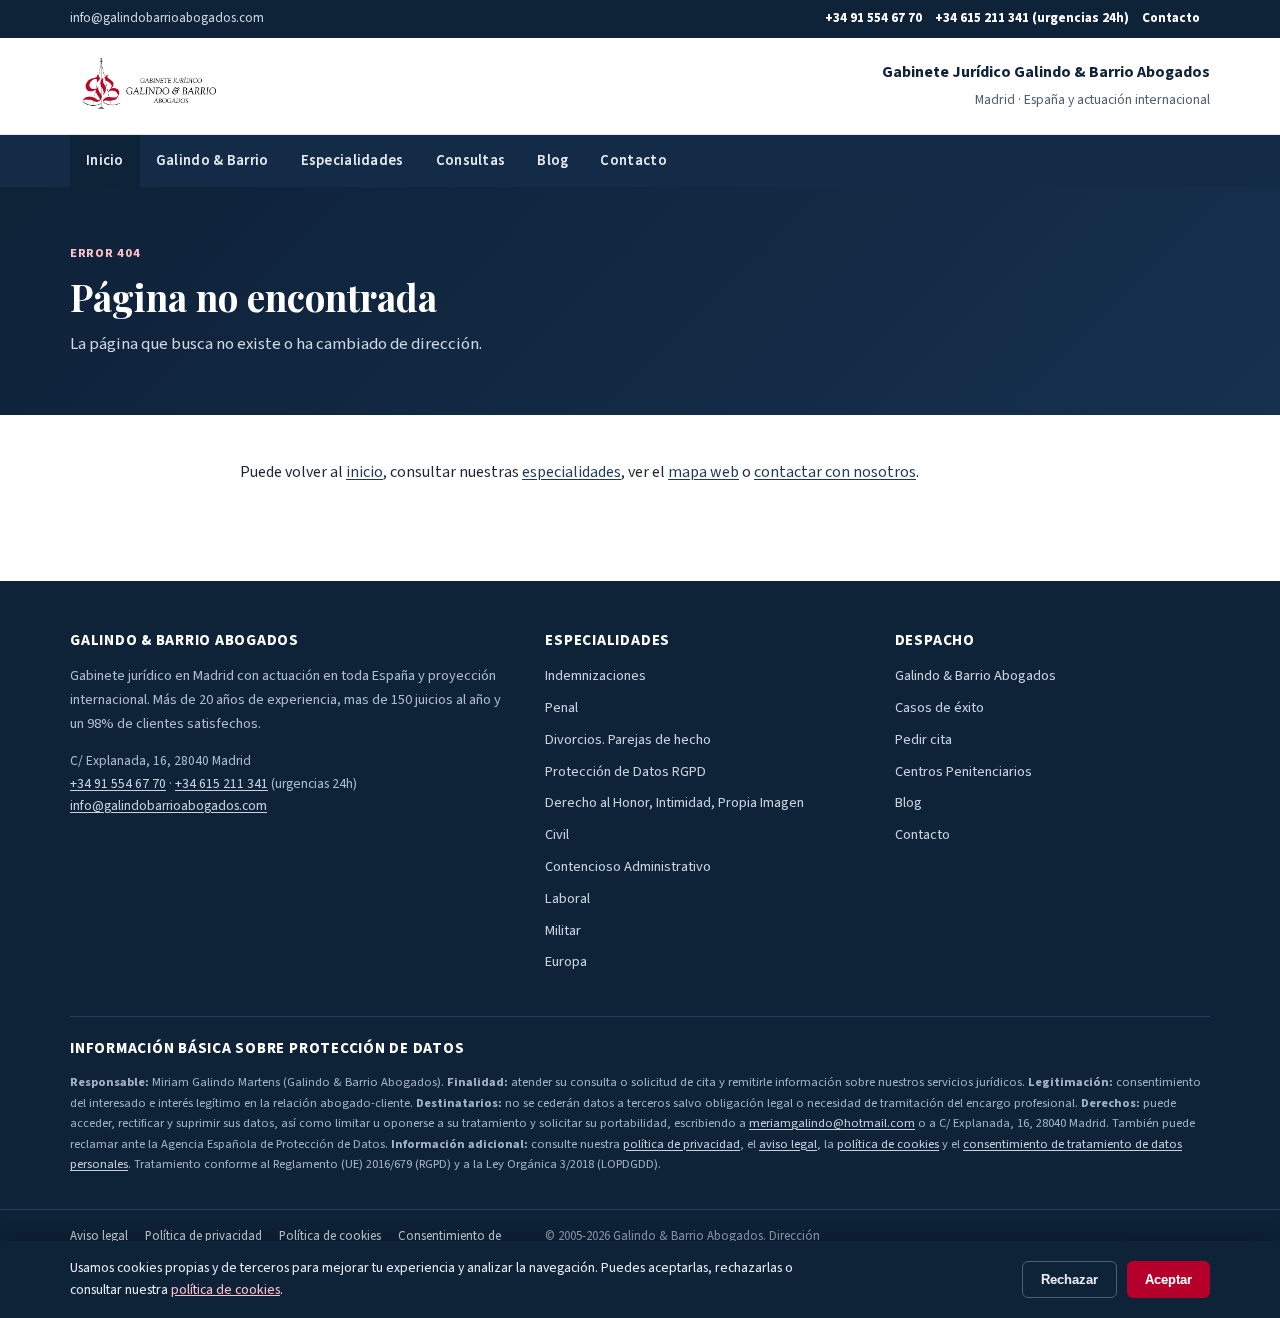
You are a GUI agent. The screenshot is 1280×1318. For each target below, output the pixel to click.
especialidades (571, 472)
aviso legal (788, 1144)
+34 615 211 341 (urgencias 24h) (1032, 18)
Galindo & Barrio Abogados (975, 675)
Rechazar (1069, 1279)
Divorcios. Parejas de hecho (628, 739)
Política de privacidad (203, 1236)
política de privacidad (681, 1144)
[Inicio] (147, 86)
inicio (364, 472)
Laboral (567, 898)
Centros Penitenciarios (963, 771)
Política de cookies (330, 1236)
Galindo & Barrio (212, 160)
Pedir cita (923, 739)
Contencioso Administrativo (628, 866)
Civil (557, 834)
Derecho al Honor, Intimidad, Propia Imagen (674, 802)
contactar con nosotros (835, 472)
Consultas (471, 160)
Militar (563, 930)
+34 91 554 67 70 (873, 18)
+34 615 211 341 (221, 783)
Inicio (105, 160)
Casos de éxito (939, 707)
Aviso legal (99, 1236)
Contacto (1171, 18)
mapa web (703, 472)
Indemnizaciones (595, 675)
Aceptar (1168, 1279)
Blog (552, 160)
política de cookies (888, 1144)
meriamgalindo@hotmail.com (832, 1123)
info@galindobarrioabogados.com (168, 805)
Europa (566, 961)
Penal (561, 707)
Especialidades (352, 160)
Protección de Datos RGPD (625, 771)
